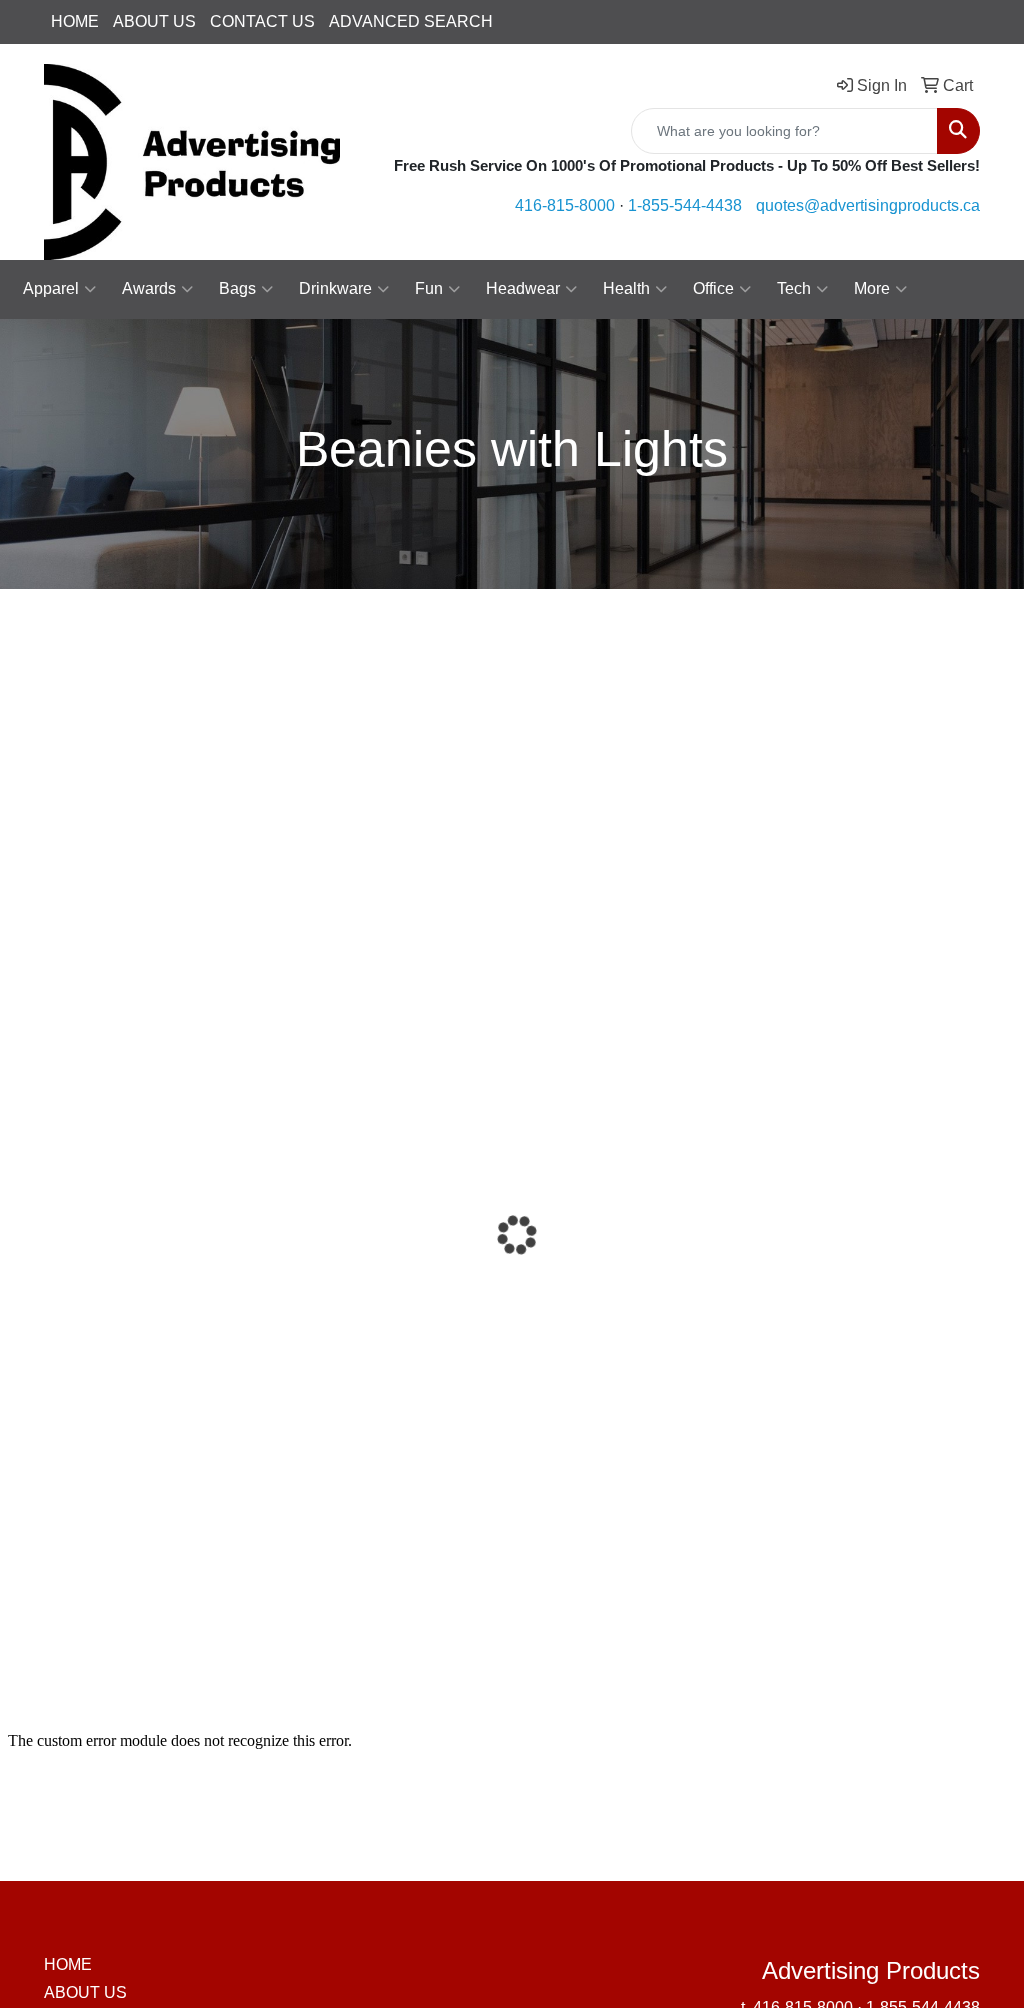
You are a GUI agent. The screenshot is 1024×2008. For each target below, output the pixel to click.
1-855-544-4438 (685, 205)
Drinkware (335, 288)
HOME (75, 21)
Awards (149, 288)
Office (713, 288)
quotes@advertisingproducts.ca (868, 205)
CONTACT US (262, 21)
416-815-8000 (565, 205)
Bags (237, 288)
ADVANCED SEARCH (411, 21)
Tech (794, 288)
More (872, 288)
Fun (429, 288)
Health (626, 288)
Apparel (51, 288)
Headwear (523, 288)
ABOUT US (154, 21)
